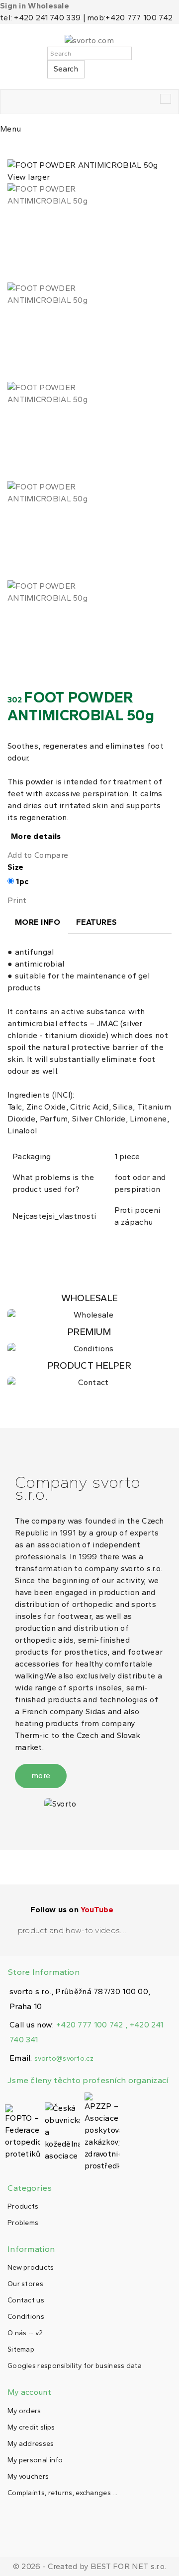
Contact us (26, 2300)
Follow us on (72, 1910)
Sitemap (21, 2349)
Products (23, 2206)
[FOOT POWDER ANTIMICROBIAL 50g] (89, 233)
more (41, 1775)
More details (36, 836)
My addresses (31, 2444)
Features (96, 922)
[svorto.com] (89, 41)
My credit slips (31, 2427)
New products (31, 2267)
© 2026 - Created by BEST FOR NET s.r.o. (90, 2566)
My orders (24, 2411)
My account (29, 2392)
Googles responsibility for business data (75, 2366)
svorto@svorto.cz (64, 2058)
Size (17, 867)
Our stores (25, 2284)
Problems (23, 2223)
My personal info (35, 2460)
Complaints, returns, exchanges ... (62, 2493)
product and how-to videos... (72, 1930)
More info (38, 922)
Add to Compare (38, 855)
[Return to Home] (10, 148)
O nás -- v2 (25, 2333)
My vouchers (28, 2476)
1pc (22, 881)
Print (17, 900)
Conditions (26, 2317)
